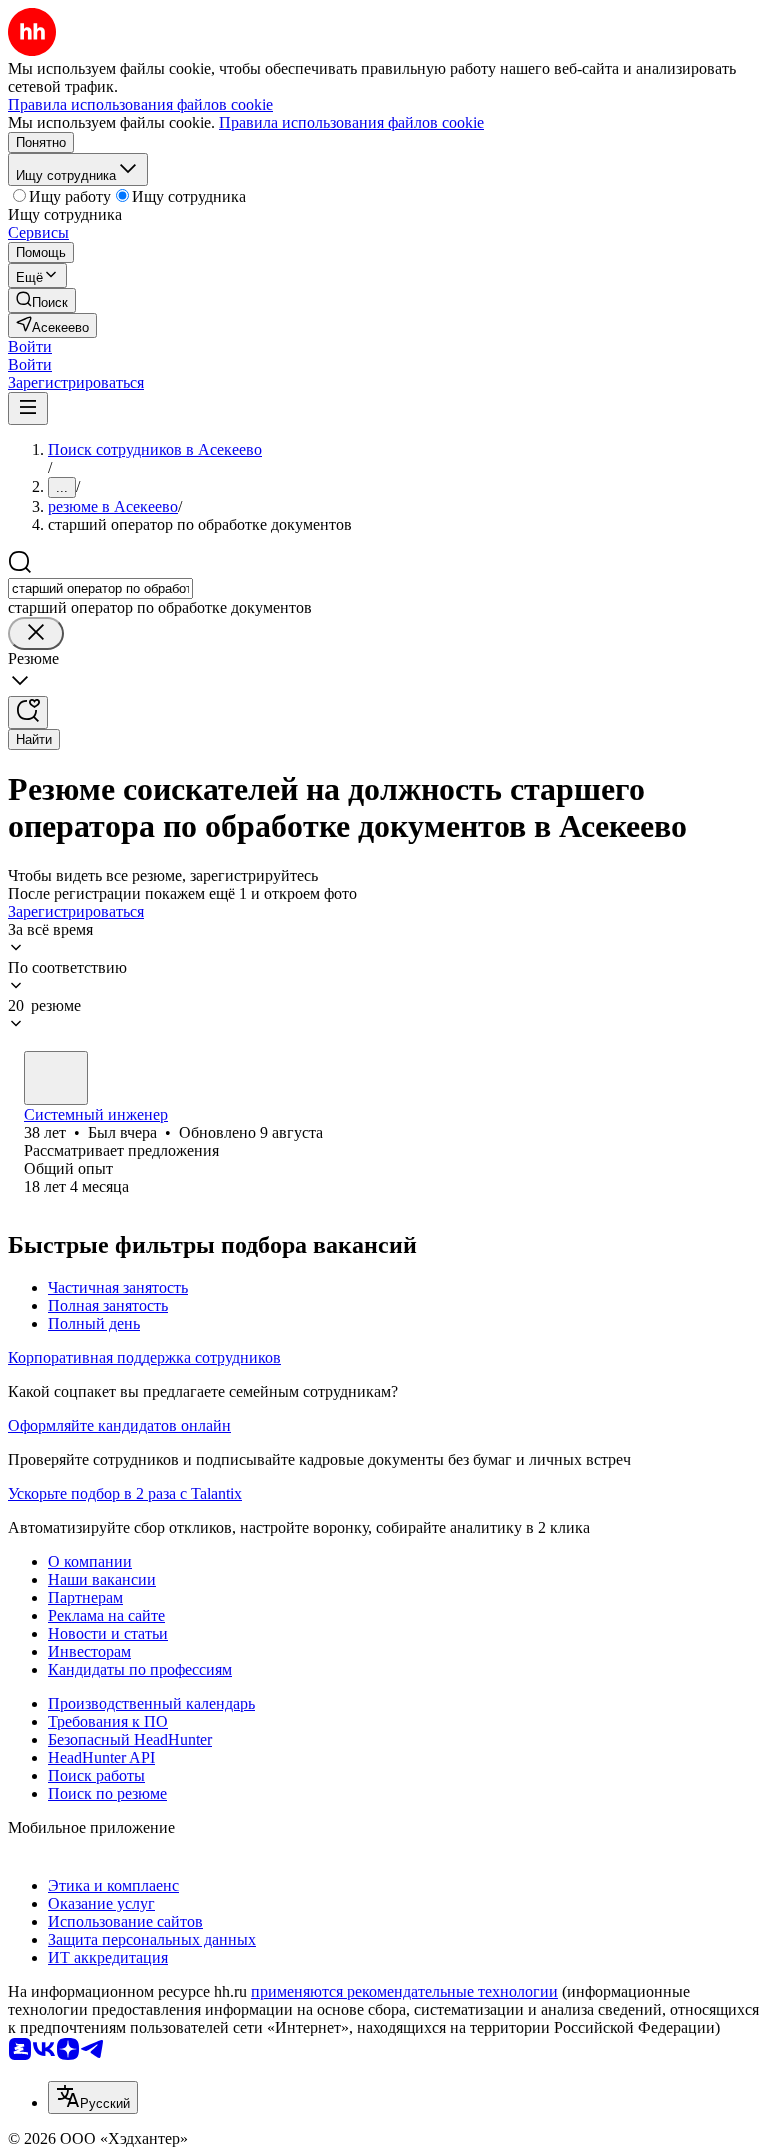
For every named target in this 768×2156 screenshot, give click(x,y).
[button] (30, 346)
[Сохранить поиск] (28, 712)
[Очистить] (36, 633)
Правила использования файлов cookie (351, 122)
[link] (42, 300)
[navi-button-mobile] (28, 408)
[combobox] (100, 588)
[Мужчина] (56, 1078)
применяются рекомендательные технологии (404, 1991)
